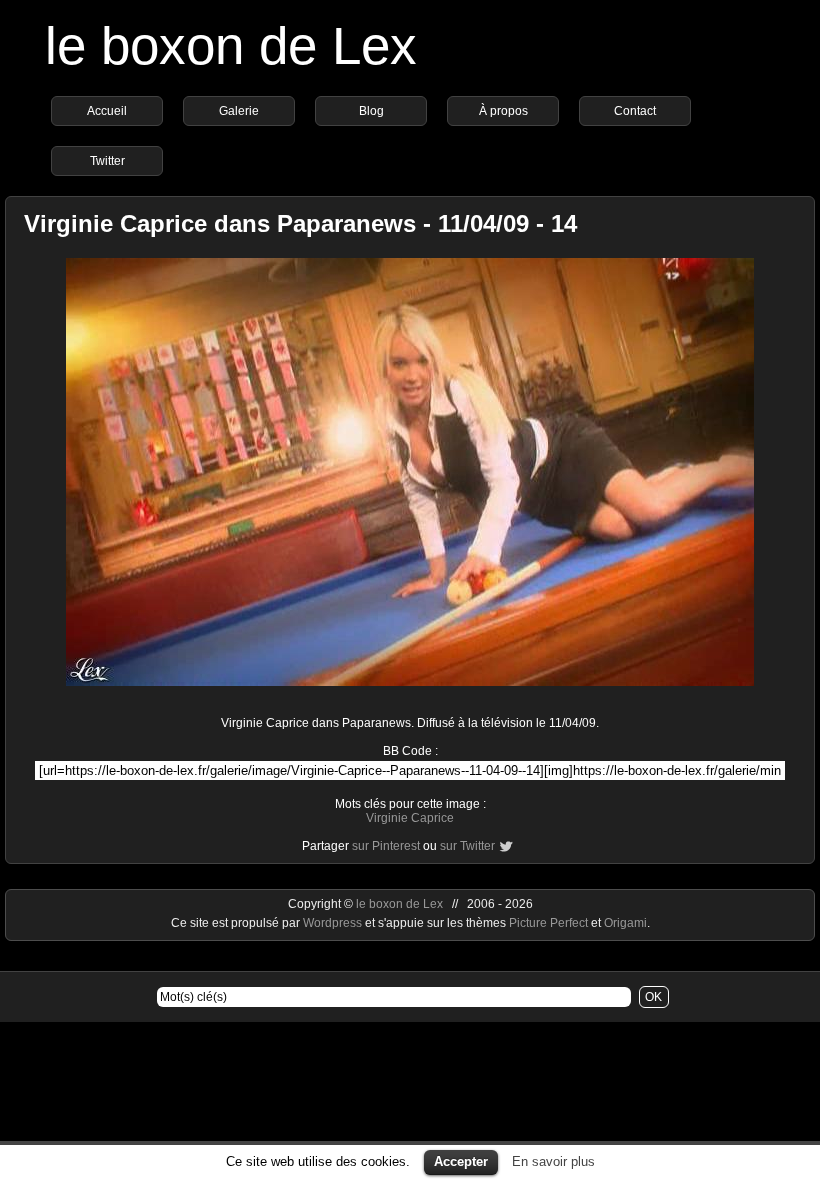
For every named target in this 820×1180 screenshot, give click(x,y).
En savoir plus (553, 1161)
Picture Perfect (548, 923)
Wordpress (334, 923)
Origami (625, 923)
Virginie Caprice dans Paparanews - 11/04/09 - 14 (300, 223)
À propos (503, 111)
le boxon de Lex (231, 45)
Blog (371, 111)
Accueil (107, 111)
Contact (635, 111)
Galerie (239, 111)
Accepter (461, 1161)
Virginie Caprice (410, 818)
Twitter (107, 161)
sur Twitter (467, 846)
